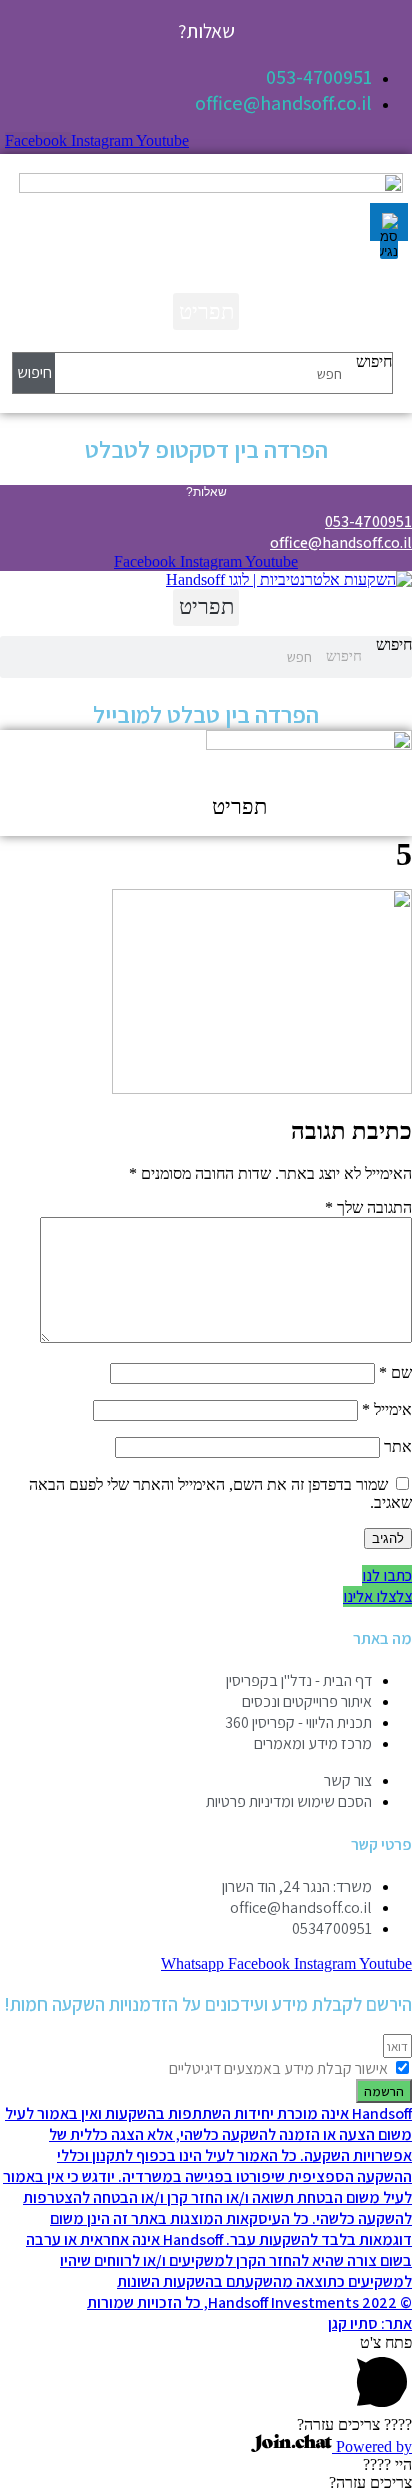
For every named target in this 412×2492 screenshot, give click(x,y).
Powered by (372, 2446)
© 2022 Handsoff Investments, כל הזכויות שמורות (249, 2302)
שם (395, 1372)
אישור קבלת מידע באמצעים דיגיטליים (278, 2068)
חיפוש (374, 361)
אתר (398, 1446)
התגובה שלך (368, 1207)
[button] (206, 311)
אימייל (387, 1409)
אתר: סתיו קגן (370, 2323)
